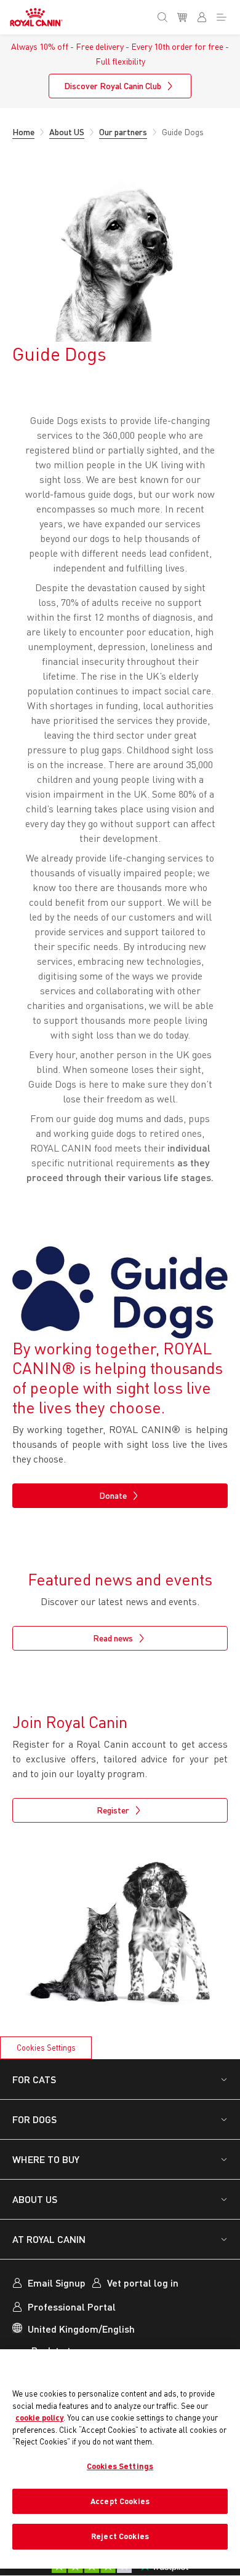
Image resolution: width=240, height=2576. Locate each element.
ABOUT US (35, 2199)
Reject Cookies (120, 2536)
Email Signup (57, 2283)
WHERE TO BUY (46, 2159)
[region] (120, 2459)
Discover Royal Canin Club (113, 86)
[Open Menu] (224, 15)
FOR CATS (34, 2079)
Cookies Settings (46, 2048)
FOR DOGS (34, 2119)
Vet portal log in (143, 2283)
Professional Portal (72, 2307)
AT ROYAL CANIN (49, 2239)
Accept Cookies (120, 2501)
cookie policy (39, 2417)
